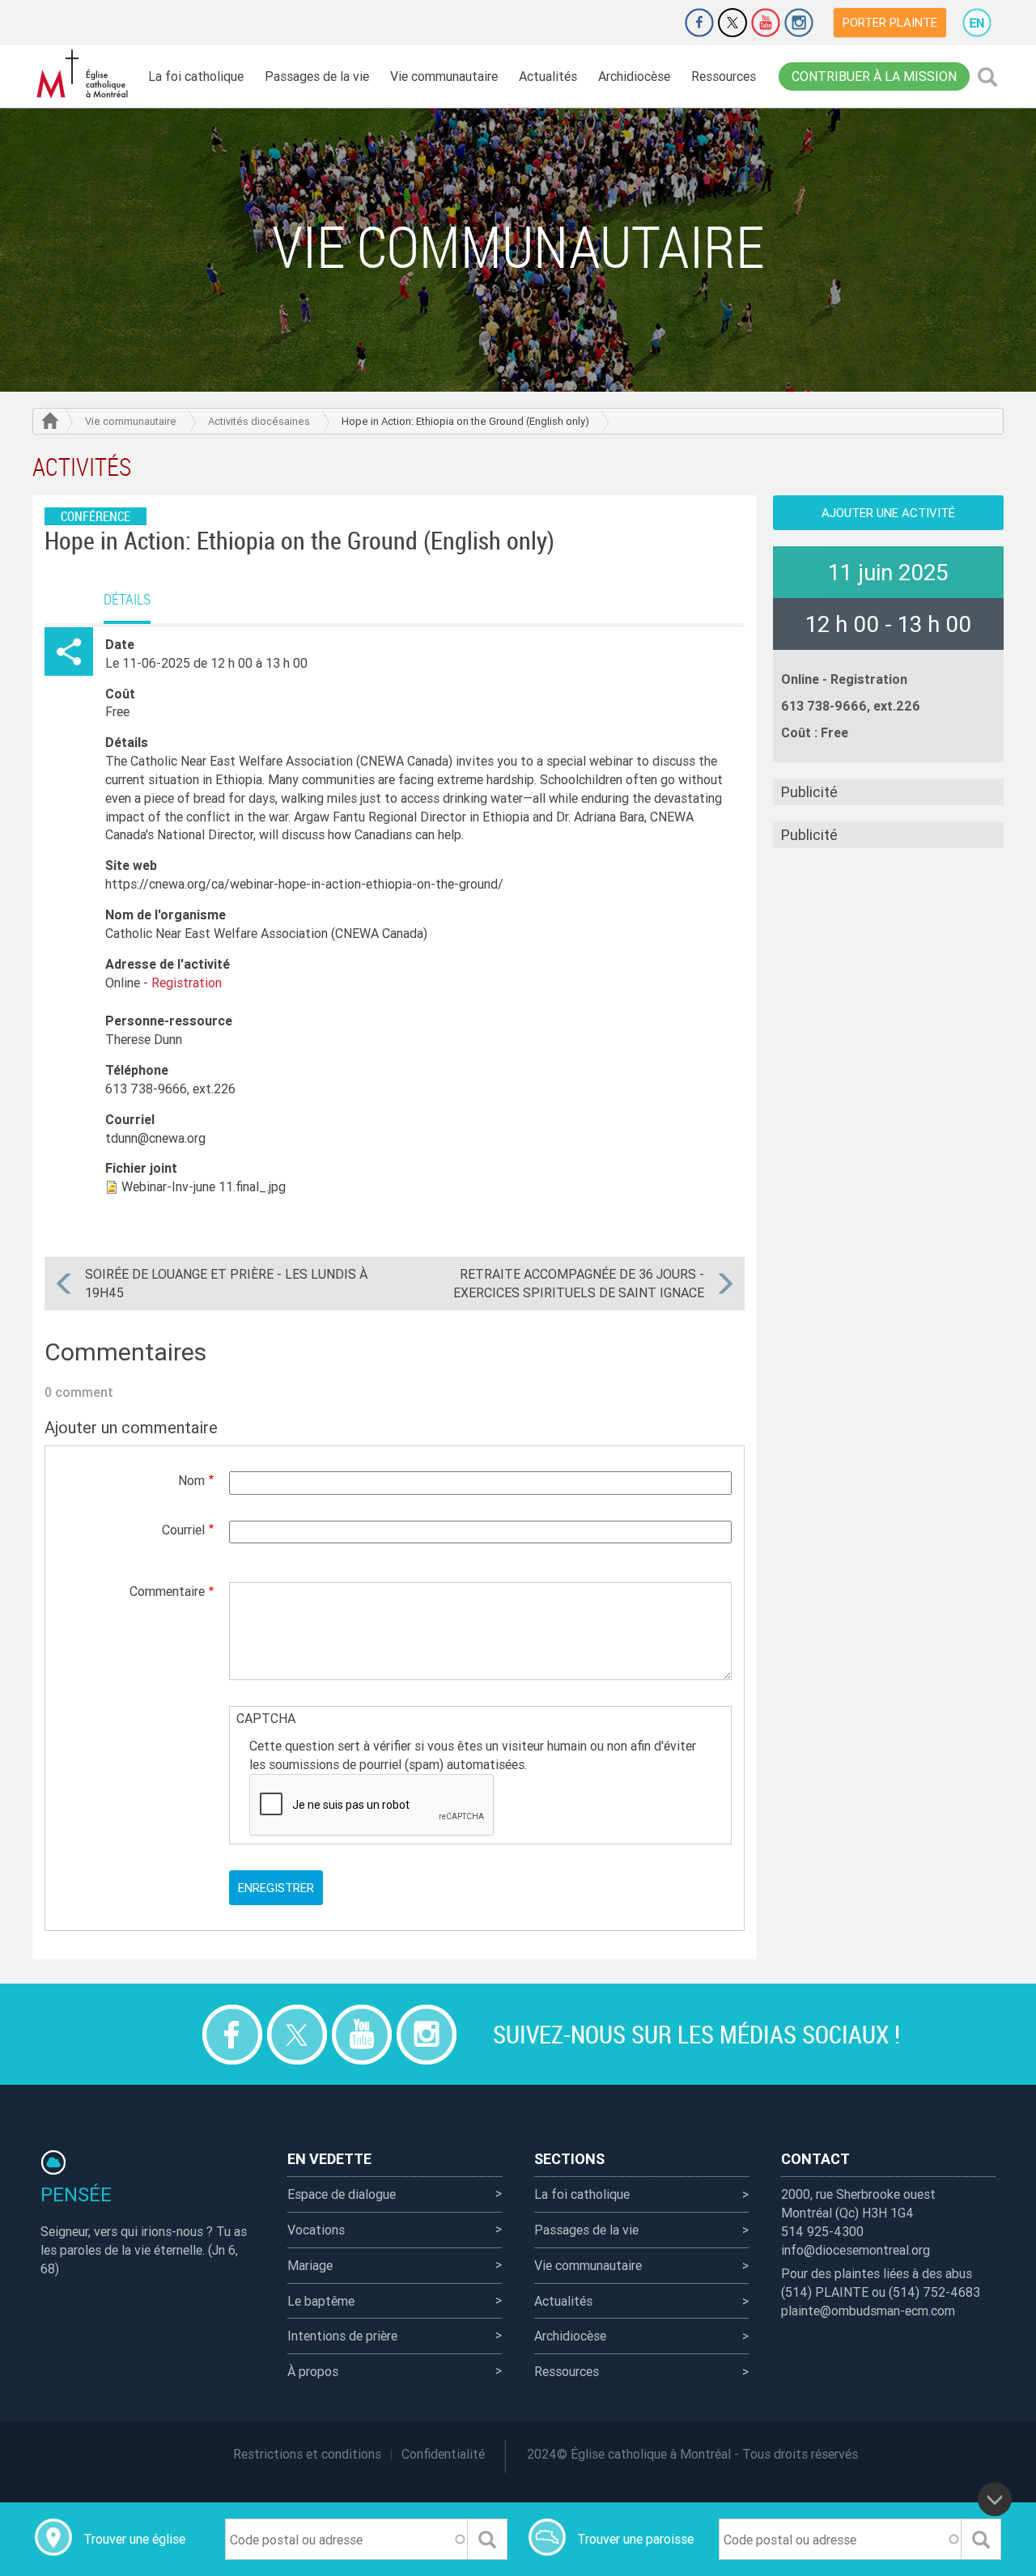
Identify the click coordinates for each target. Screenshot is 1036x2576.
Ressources (724, 76)
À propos (313, 2371)
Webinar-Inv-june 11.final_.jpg (204, 1186)
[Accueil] (85, 74)
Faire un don (654, 23)
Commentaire (167, 1591)
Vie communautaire (444, 76)
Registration (869, 679)
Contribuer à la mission (874, 76)
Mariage (310, 2265)
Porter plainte (890, 22)
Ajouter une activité (888, 513)
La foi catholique (196, 76)
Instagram (799, 23)
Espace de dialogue (342, 2194)
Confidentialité (443, 2454)
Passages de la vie (317, 76)
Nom (191, 1480)
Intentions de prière (342, 2336)
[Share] (69, 651)
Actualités (548, 76)
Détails (127, 599)
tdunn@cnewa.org (155, 1138)
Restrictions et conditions (307, 2454)
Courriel (183, 1530)
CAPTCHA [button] (266, 1718)
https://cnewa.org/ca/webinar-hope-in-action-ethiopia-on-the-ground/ (304, 884)
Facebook (699, 23)
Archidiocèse (634, 76)
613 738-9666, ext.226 (170, 1089)
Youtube (766, 23)
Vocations (316, 2230)
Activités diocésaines (259, 421)
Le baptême (321, 2301)
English (977, 23)
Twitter (732, 23)
